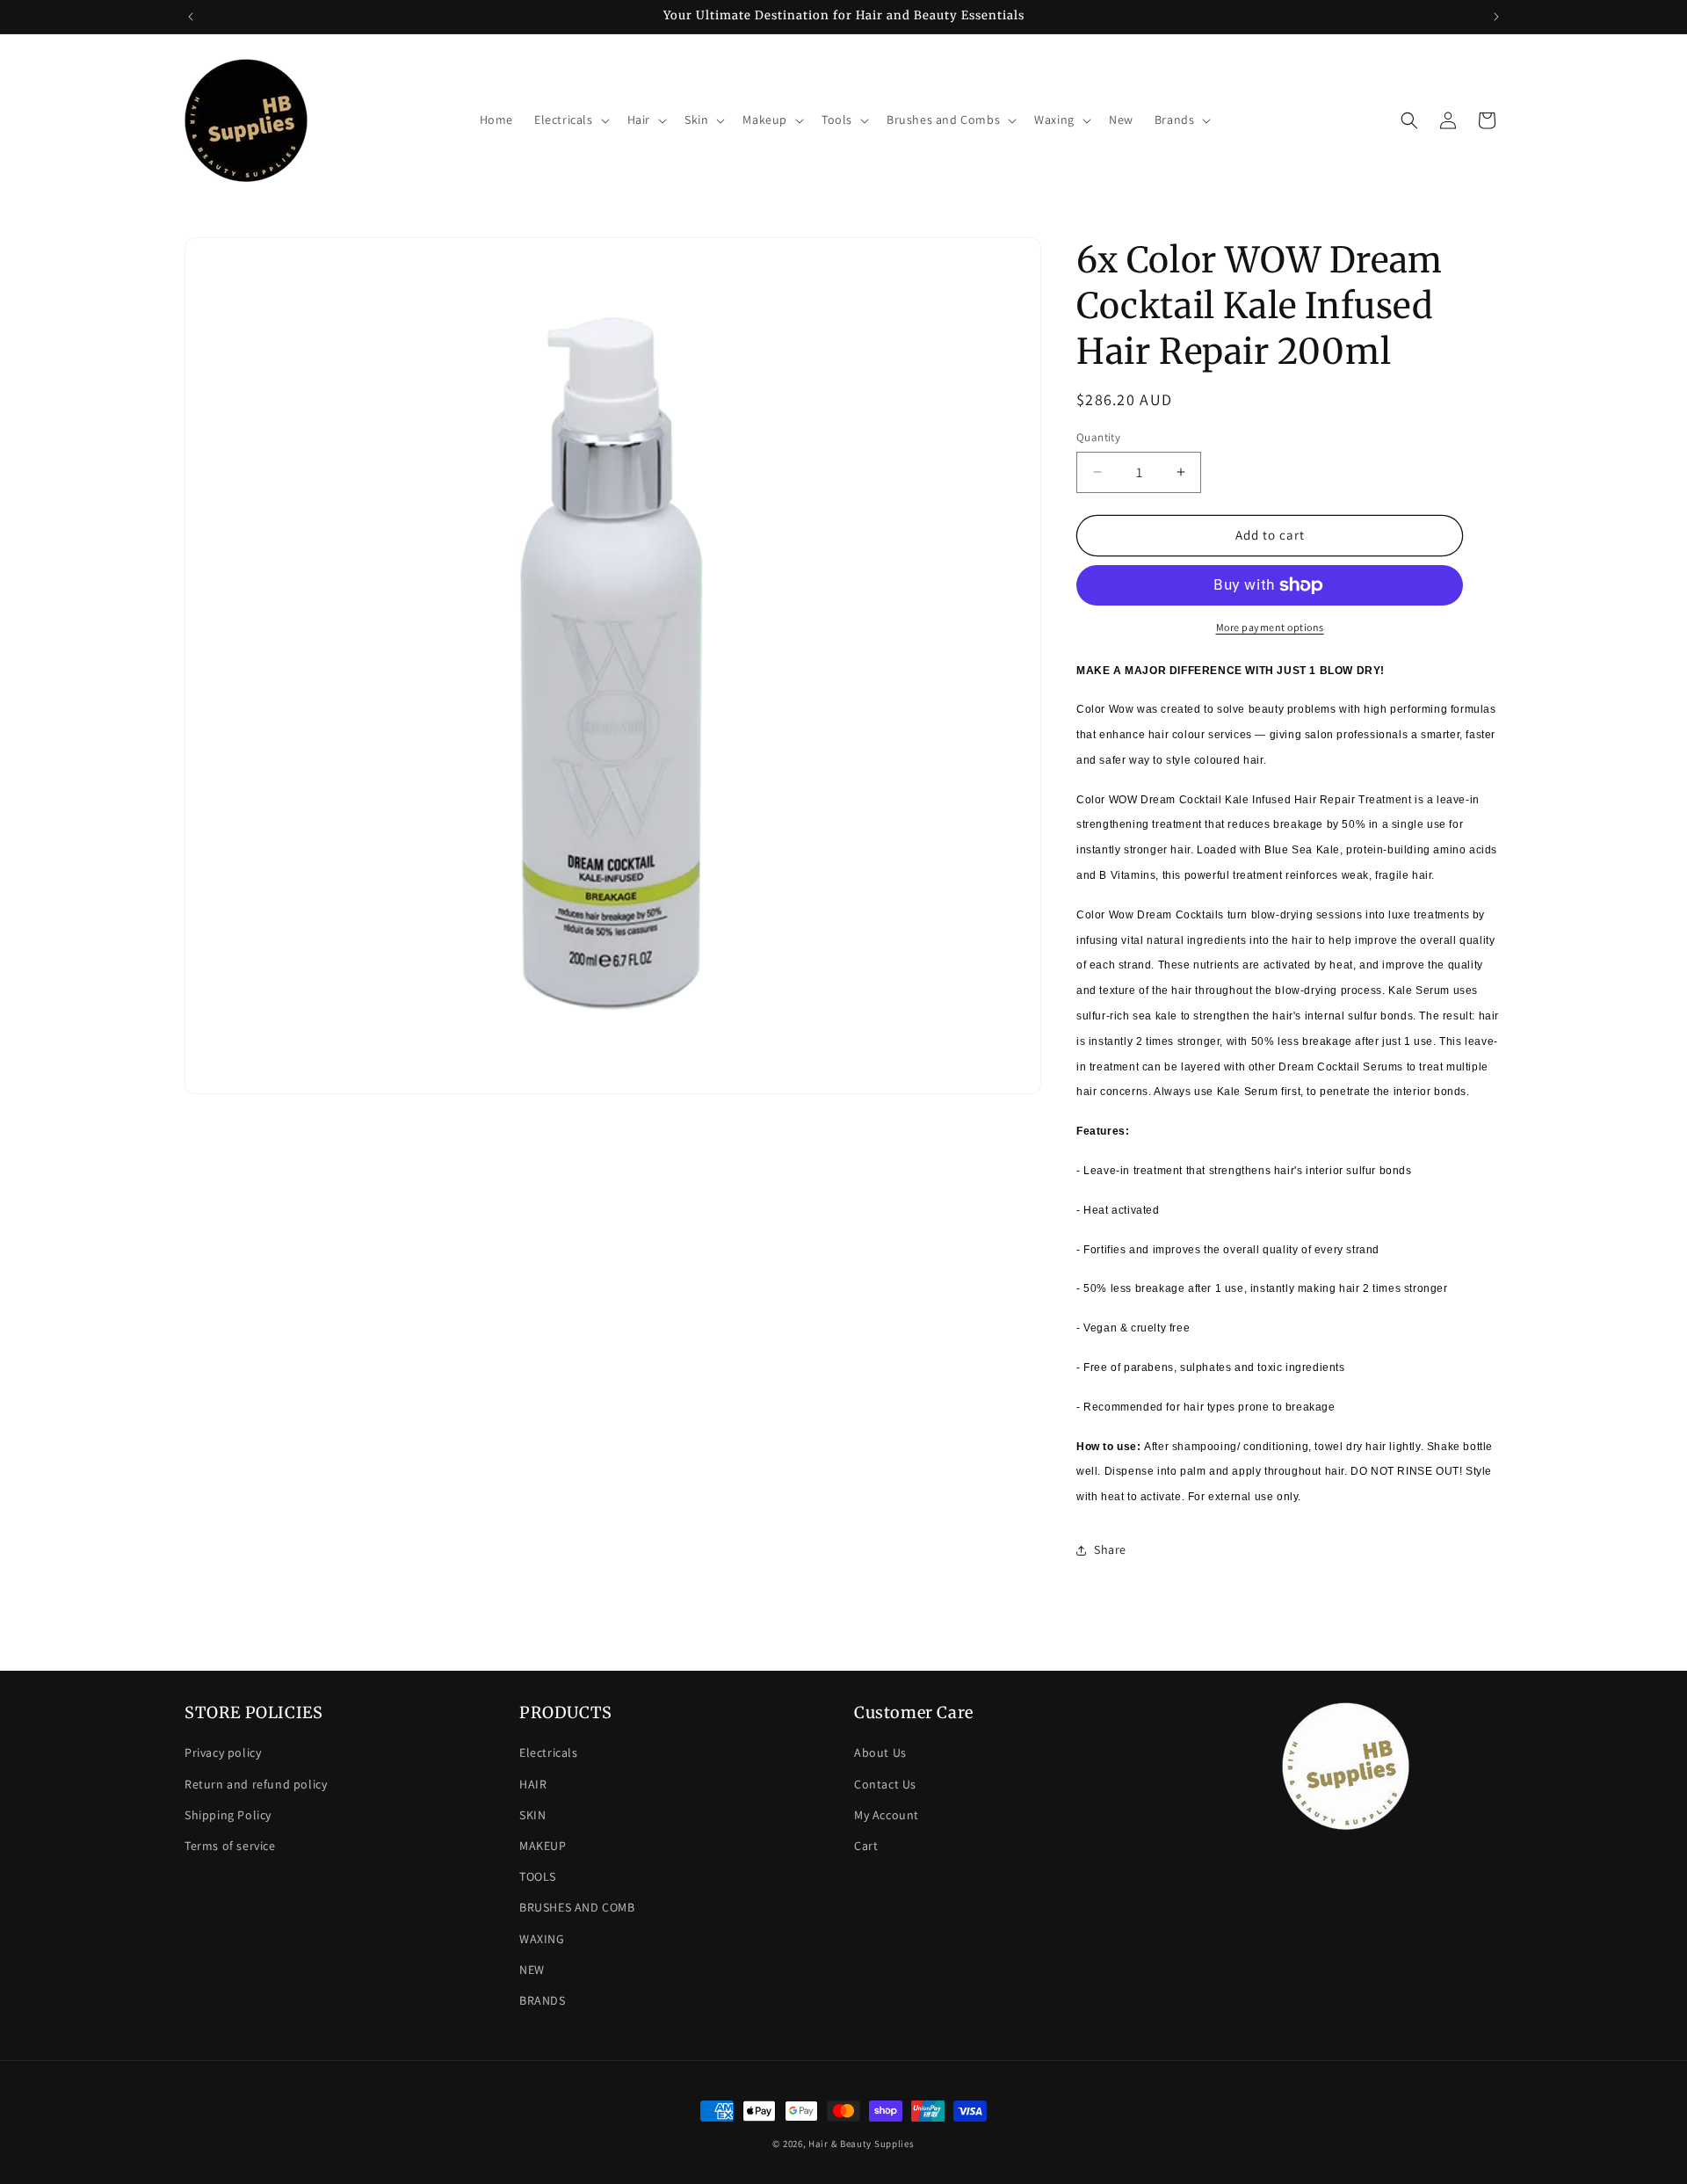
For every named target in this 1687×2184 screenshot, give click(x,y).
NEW (532, 1970)
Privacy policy (223, 1752)
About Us (880, 1752)
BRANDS (543, 2000)
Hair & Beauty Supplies (861, 2144)
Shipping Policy (228, 1815)
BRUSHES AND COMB (577, 1907)
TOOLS (538, 1876)
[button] (570, 120)
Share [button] (1110, 1549)
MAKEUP (543, 1846)
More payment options (1270, 627)
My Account (887, 1815)
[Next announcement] (1496, 17)
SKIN (532, 1815)
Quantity (1098, 437)
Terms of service (230, 1846)
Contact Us (885, 1784)
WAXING (542, 1939)
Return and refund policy (256, 1784)
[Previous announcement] (191, 17)
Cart (866, 1846)
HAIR (533, 1784)
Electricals (549, 1752)
